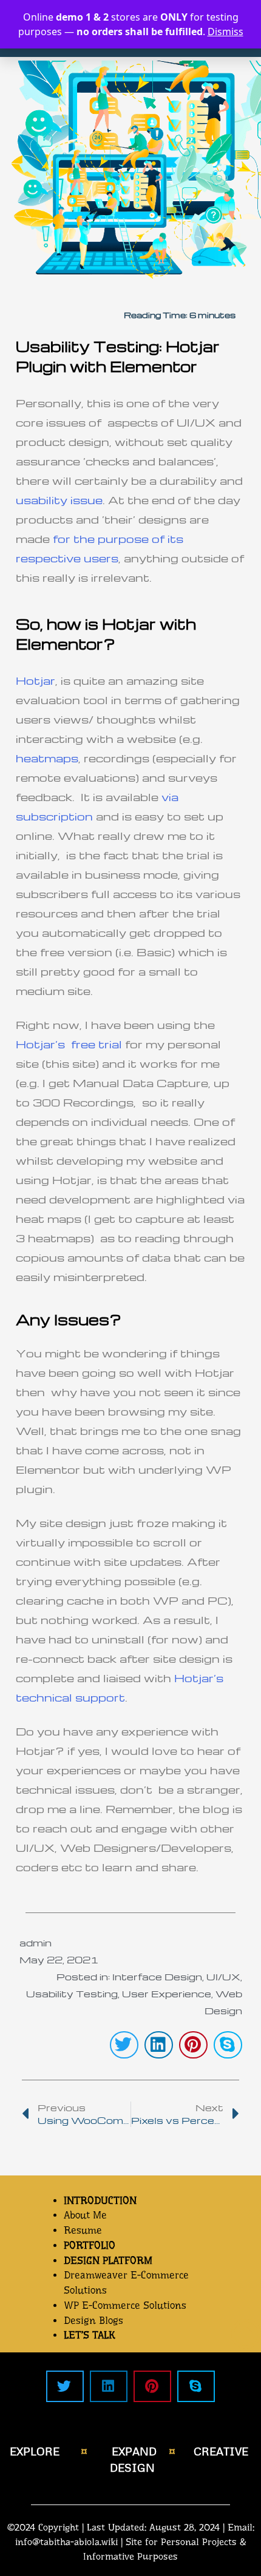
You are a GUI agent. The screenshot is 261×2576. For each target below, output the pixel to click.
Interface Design (157, 1977)
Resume (83, 2230)
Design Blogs (93, 2321)
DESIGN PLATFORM (108, 2261)
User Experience (167, 1994)
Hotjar (36, 680)
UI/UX (223, 1977)
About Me (85, 2215)
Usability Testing (72, 1994)
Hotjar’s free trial (69, 1044)
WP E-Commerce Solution (123, 2305)
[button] (124, 2045)
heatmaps (47, 758)
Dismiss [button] (225, 32)
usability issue (59, 500)
